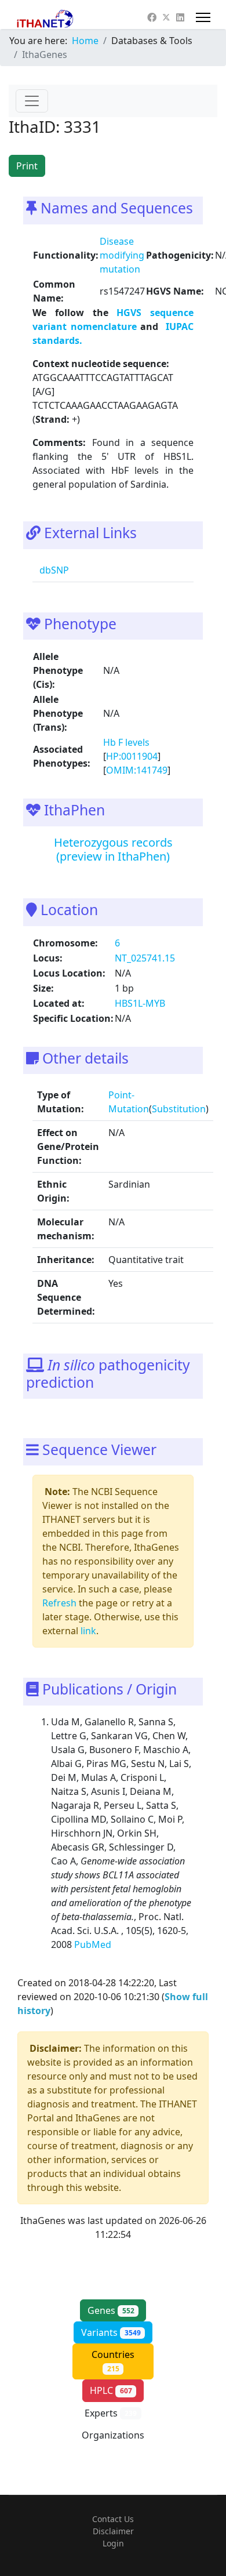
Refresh (59, 1603)
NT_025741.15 (145, 958)
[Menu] (203, 17)
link (88, 1631)
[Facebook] (152, 17)
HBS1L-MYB (140, 1003)
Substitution (179, 1109)
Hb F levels (126, 742)
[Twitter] (166, 17)
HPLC (111, 2390)
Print (27, 166)
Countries (113, 2361)
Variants (111, 2332)
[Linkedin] (180, 17)
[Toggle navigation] (32, 101)
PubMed (94, 1944)
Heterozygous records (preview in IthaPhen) (113, 849)
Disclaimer (113, 2531)
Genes (111, 2310)
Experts (111, 2413)
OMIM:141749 (137, 770)
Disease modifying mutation (122, 255)
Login (113, 2543)
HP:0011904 (132, 756)
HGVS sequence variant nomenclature (113, 320)
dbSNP (53, 570)
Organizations (113, 2441)
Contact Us (113, 2519)
